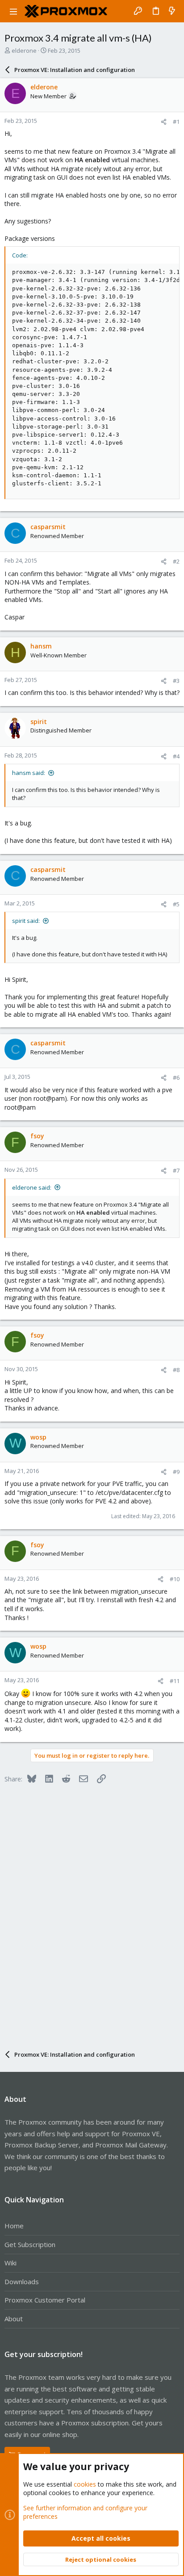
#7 (176, 1170)
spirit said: (26, 921)
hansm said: (29, 773)
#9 (176, 1472)
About (14, 2319)
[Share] (164, 122)
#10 (175, 1579)
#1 (176, 122)
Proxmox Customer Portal (45, 2300)
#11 (175, 1681)
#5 (176, 904)
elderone (24, 51)
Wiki (10, 2263)
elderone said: (32, 1187)
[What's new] (172, 11)
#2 (176, 561)
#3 (176, 681)
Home (14, 2226)
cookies (85, 2484)
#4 (176, 756)
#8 (176, 1370)
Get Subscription (30, 2244)
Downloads (22, 2281)
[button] (13, 11)
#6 (176, 1078)
